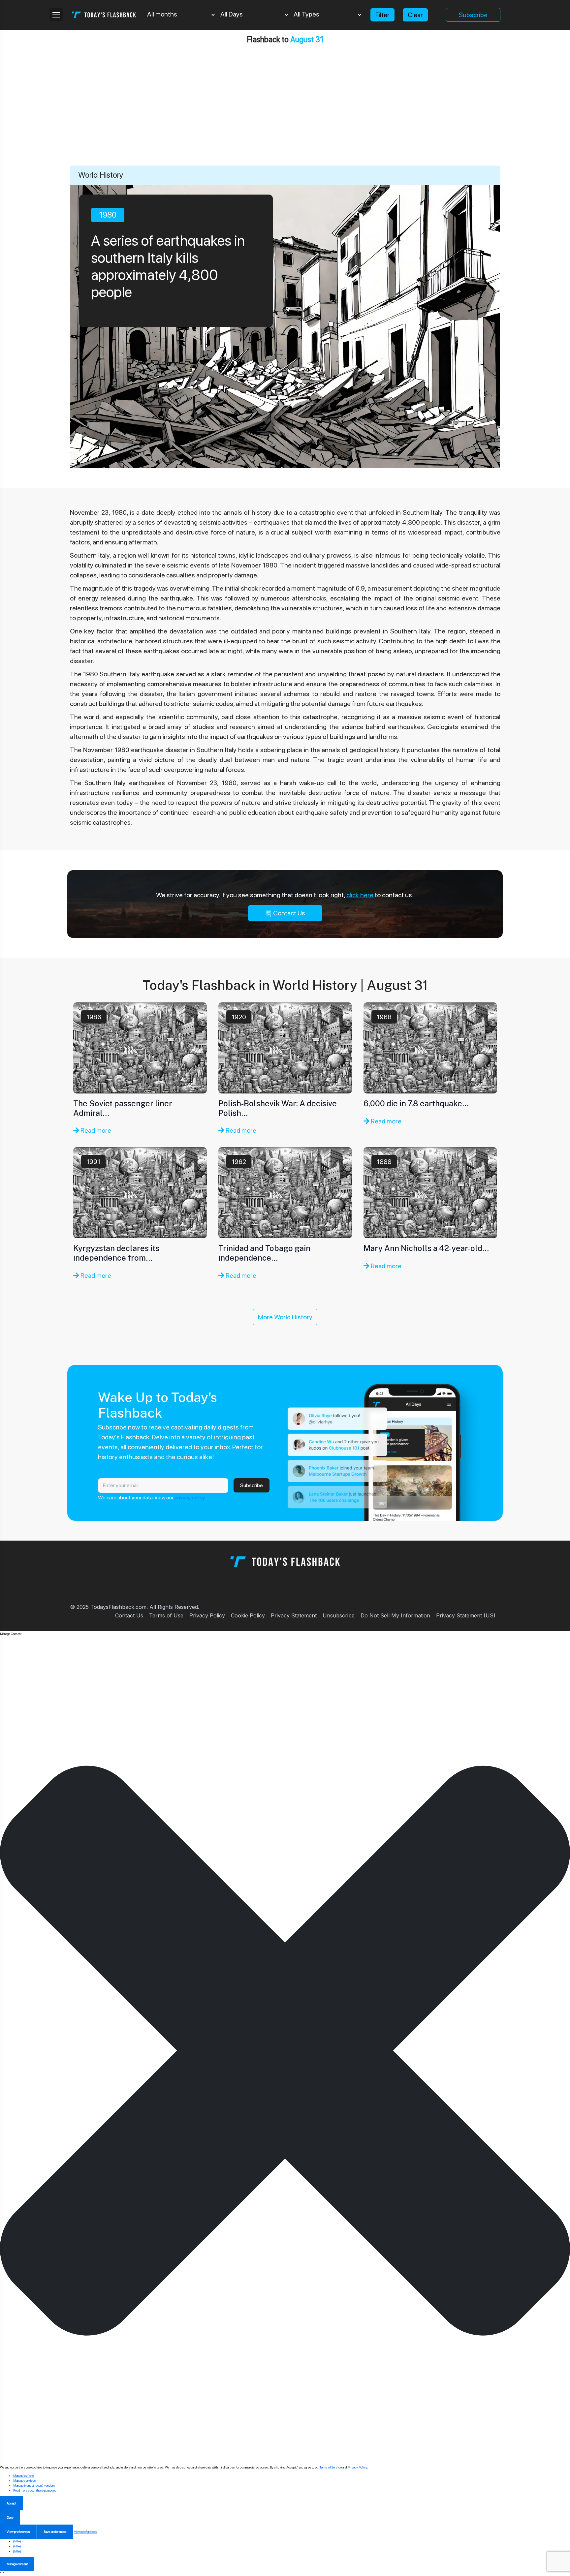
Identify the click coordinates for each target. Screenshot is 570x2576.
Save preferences (55, 2531)
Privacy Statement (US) (466, 1615)
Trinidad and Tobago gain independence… (264, 1253)
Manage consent (17, 2564)
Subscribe (473, 15)
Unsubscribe (339, 1615)
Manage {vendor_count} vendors (34, 2485)
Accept (11, 2503)
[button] (285, 2051)
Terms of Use (166, 1615)
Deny (10, 2517)
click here (360, 895)
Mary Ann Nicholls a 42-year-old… (426, 1248)
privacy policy (190, 1498)
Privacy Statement (294, 1615)
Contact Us (288, 913)
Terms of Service (331, 2467)
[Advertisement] (285, 116)
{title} (17, 2541)
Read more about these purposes (35, 2490)
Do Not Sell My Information (395, 1615)
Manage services (25, 2480)
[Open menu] (56, 15)
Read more (95, 1130)
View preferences (18, 2531)
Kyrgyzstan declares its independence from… (116, 1253)
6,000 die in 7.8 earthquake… (416, 1103)
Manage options (24, 2475)
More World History (285, 1317)
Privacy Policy (207, 1615)
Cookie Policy (248, 1615)
